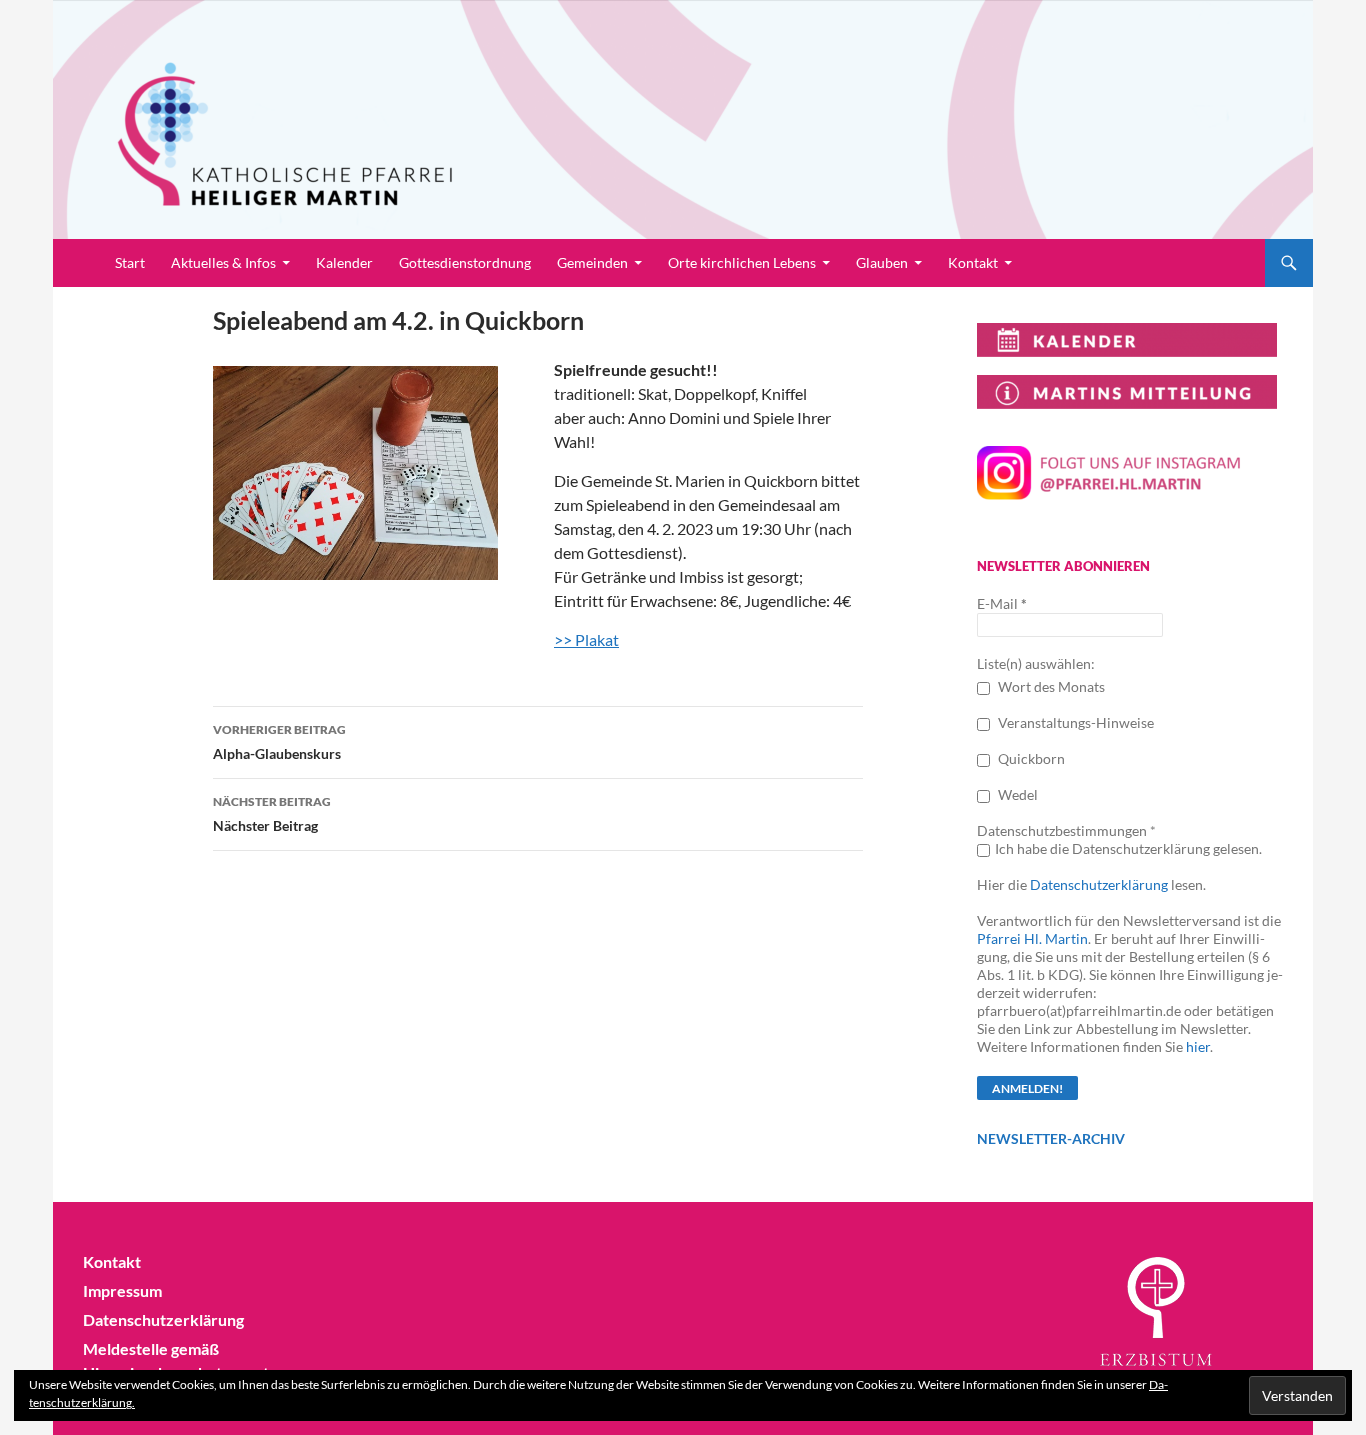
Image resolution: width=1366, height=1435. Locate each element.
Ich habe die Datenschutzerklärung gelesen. (1128, 848)
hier (1198, 1046)
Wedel (1016, 794)
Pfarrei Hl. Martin (1032, 938)
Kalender (344, 262)
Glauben (882, 262)
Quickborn (1030, 758)
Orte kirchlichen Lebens (742, 262)
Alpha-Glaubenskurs (279, 742)
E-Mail (1002, 603)
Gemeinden (592, 262)
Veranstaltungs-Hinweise (1074, 722)
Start (130, 262)
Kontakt (973, 262)
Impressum (122, 1290)
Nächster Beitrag (272, 814)
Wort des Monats (1050, 686)
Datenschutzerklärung (1099, 884)
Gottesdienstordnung (465, 262)
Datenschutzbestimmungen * (1066, 830)
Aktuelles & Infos (223, 262)
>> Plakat (586, 639)
